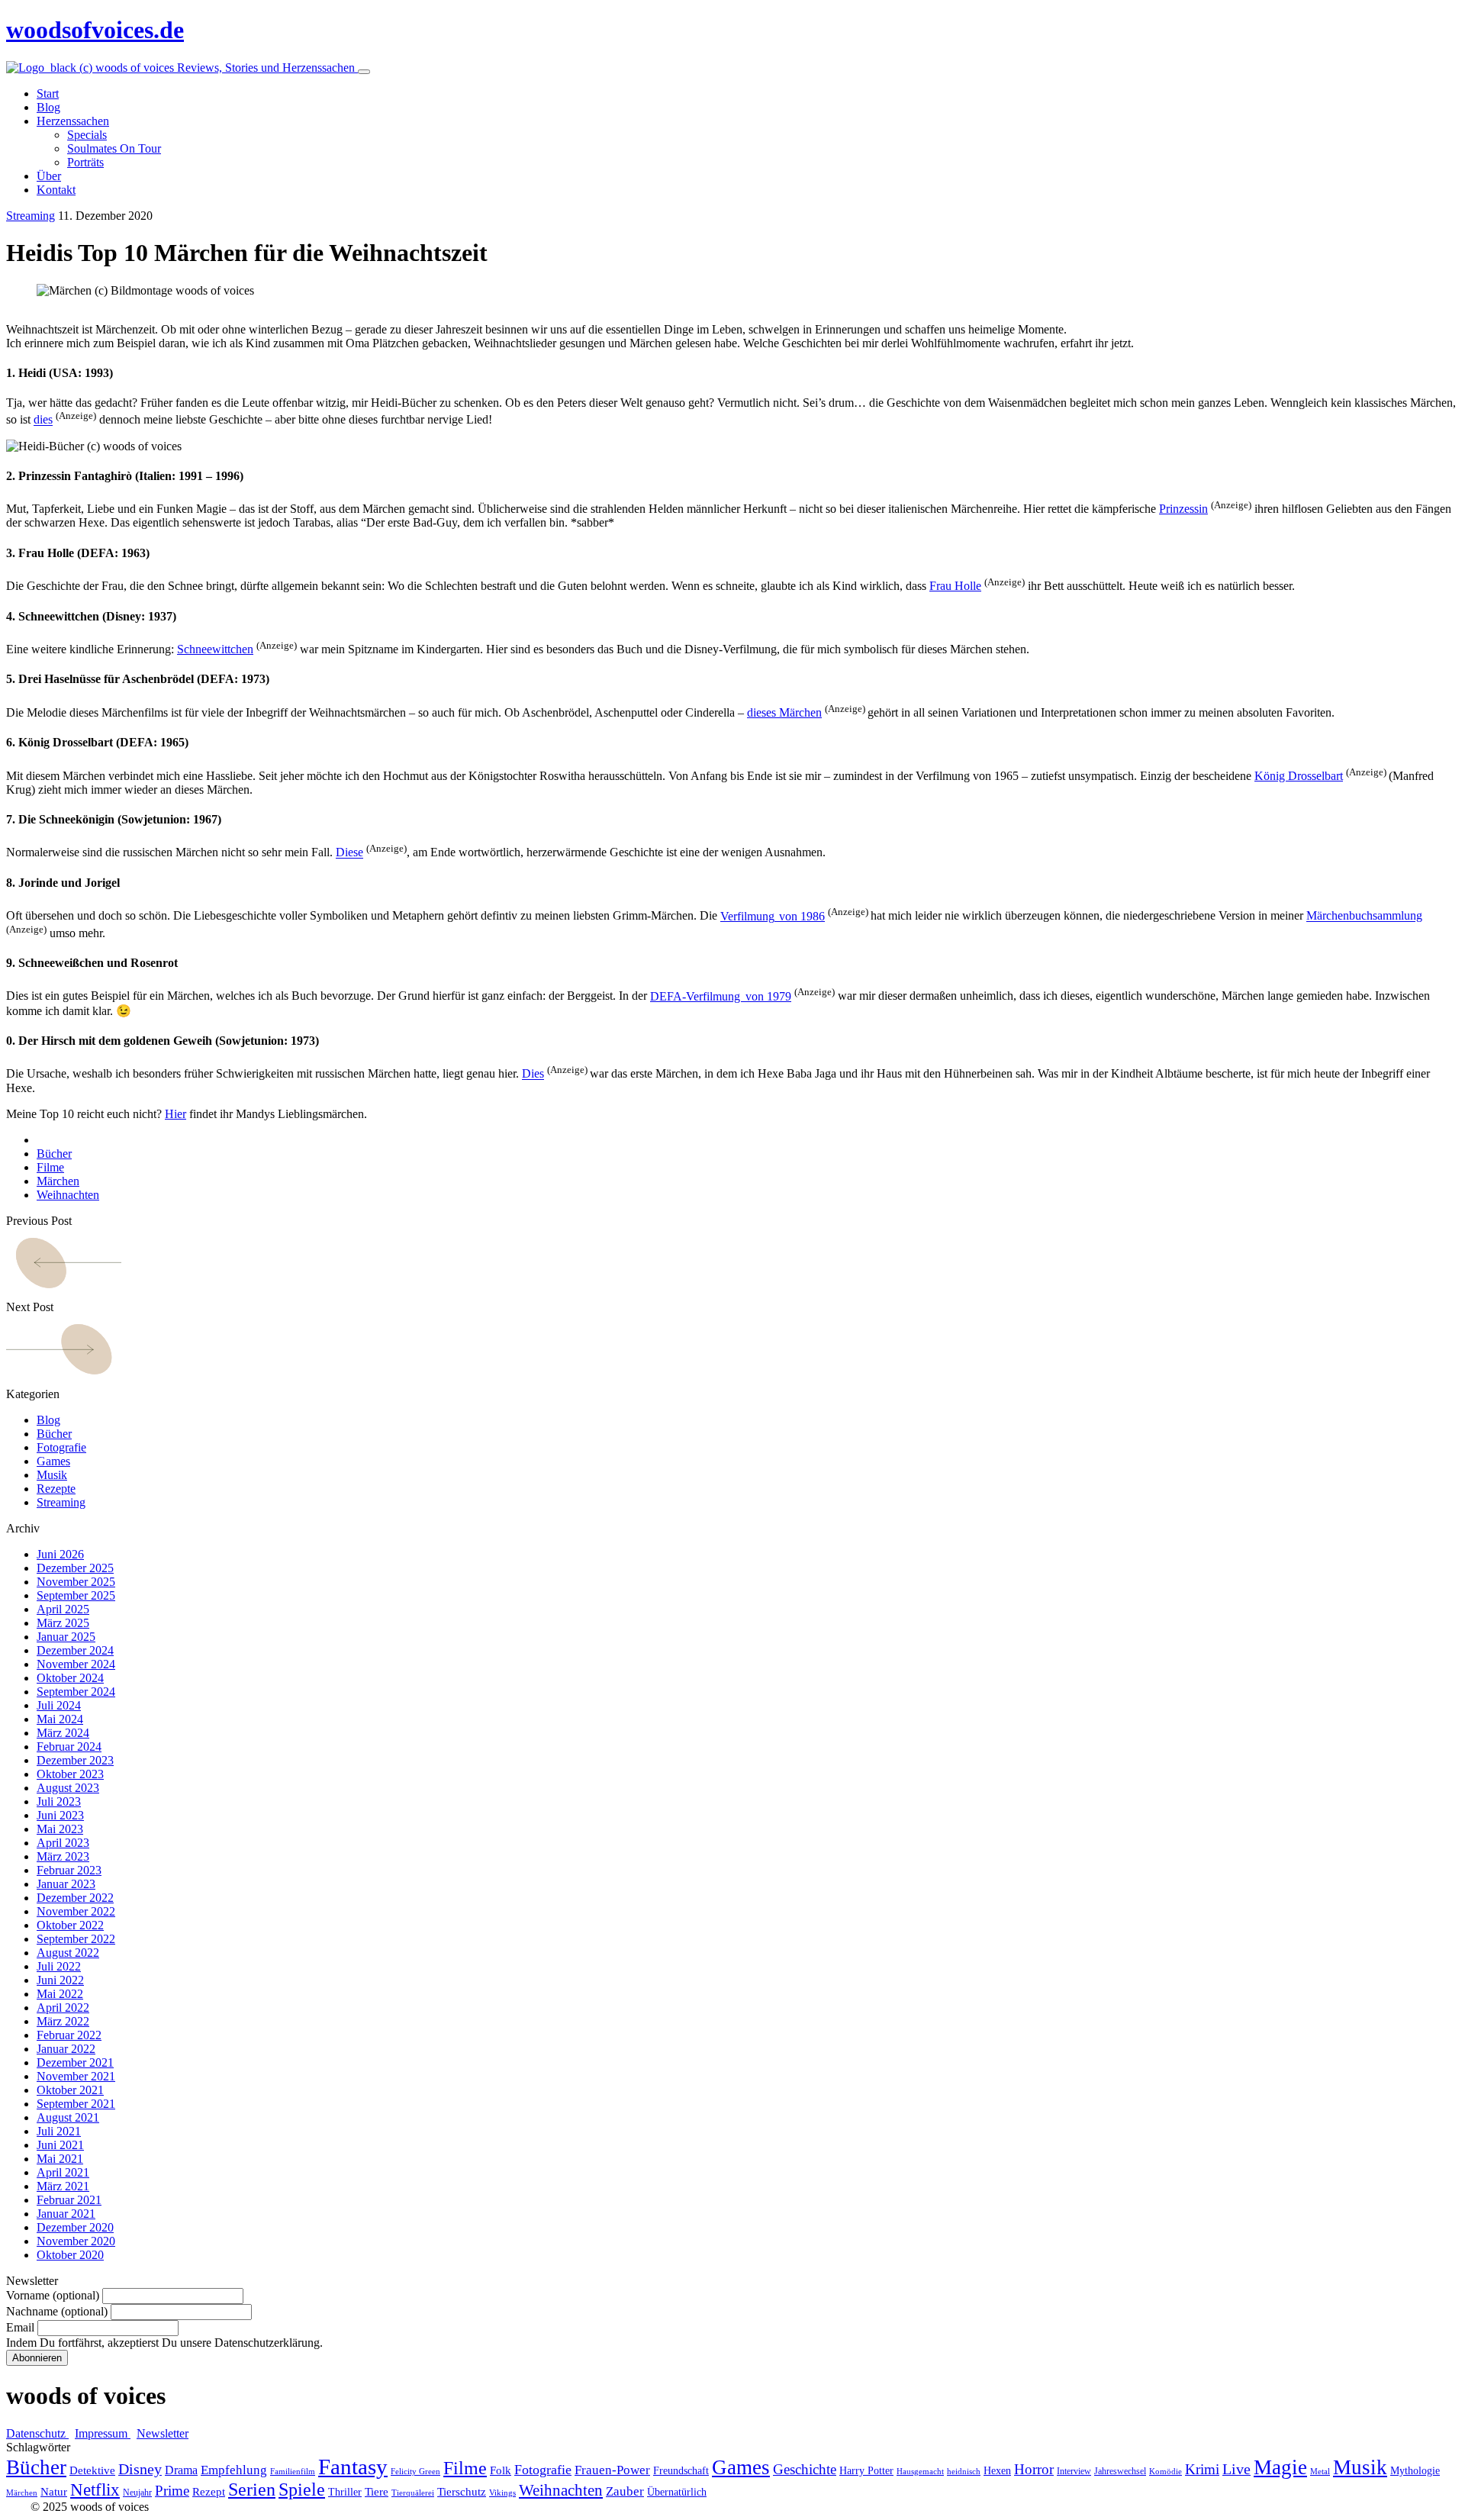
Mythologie (1415, 2471)
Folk (501, 2470)
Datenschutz (37, 2433)
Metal (1320, 2472)
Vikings (502, 2493)
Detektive (92, 2470)
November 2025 (76, 1582)
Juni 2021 (60, 2145)
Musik (52, 1475)
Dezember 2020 (75, 2227)
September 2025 (76, 1595)
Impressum (103, 2433)
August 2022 (68, 1953)
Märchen (58, 1181)
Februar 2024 (69, 1747)
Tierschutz (462, 2492)
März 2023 (63, 1856)
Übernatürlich (677, 2492)
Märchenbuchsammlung (1364, 916)
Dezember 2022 (75, 1898)
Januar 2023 (66, 1884)
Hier (175, 1114)
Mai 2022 (60, 1994)
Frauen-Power (612, 2470)
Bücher (54, 1154)
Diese (349, 853)
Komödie (1166, 2472)
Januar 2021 (66, 2214)
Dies (533, 1074)
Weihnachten (68, 1195)
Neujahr (137, 2493)
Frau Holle (955, 586)
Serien (252, 2489)
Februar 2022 (69, 2035)
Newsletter (163, 2433)
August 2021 (68, 2117)
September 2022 (76, 1939)
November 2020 (76, 2241)
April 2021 (63, 2172)
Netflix (95, 2490)
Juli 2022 (59, 1966)
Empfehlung (234, 2470)
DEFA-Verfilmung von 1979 (721, 996)
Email (20, 2327)
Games (53, 1461)
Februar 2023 (69, 1870)
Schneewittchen (215, 649)
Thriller (345, 2492)
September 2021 (76, 2104)
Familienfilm (293, 2472)
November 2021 (76, 2076)
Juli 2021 (59, 2131)
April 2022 (63, 2008)
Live (1236, 2469)
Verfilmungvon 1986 (773, 916)
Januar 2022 (66, 2049)
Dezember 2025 (75, 1568)
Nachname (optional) (57, 2311)
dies (43, 420)
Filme (50, 1167)
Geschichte (805, 2469)
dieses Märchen (784, 712)
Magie (1280, 2467)
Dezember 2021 (75, 2062)
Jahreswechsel (1120, 2471)
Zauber (625, 2491)
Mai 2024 (60, 1719)
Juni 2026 (60, 1554)
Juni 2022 (60, 1980)
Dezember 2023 (75, 1760)
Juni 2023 (60, 1815)
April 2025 (63, 1609)
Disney (140, 2469)
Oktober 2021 (70, 2090)
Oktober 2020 (70, 2255)
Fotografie (61, 1447)
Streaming (31, 216)
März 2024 (63, 1733)
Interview (1074, 2471)
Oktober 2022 (70, 1925)
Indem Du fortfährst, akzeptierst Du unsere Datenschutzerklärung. (164, 2343)
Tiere (377, 2492)
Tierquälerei (413, 2493)
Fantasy (353, 2467)
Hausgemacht (920, 2472)
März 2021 (63, 2186)
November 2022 (76, 1911)
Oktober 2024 (70, 1678)
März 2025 (63, 1623)
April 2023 (63, 1843)
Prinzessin (1183, 509)
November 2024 (76, 1664)
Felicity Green (415, 2472)
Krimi (1202, 2469)
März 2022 (63, 2021)
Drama (181, 2470)
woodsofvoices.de (95, 30)
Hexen (997, 2471)
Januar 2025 (66, 1637)
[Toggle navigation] (364, 72)
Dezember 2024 (75, 1650)
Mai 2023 (60, 1829)
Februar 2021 (69, 2200)
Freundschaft (681, 2471)
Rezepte (56, 1489)
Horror (1034, 2469)
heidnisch (964, 2472)
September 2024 (76, 1692)
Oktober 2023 (70, 1774)
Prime (172, 2491)
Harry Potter (866, 2471)
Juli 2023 (59, 1801)
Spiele (302, 2489)
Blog (48, 1420)
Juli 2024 (59, 1705)
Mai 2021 (60, 2159)
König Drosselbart (1299, 776)
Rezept (209, 2492)
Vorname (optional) (53, 2295)
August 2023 (68, 1788)
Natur (54, 2492)
